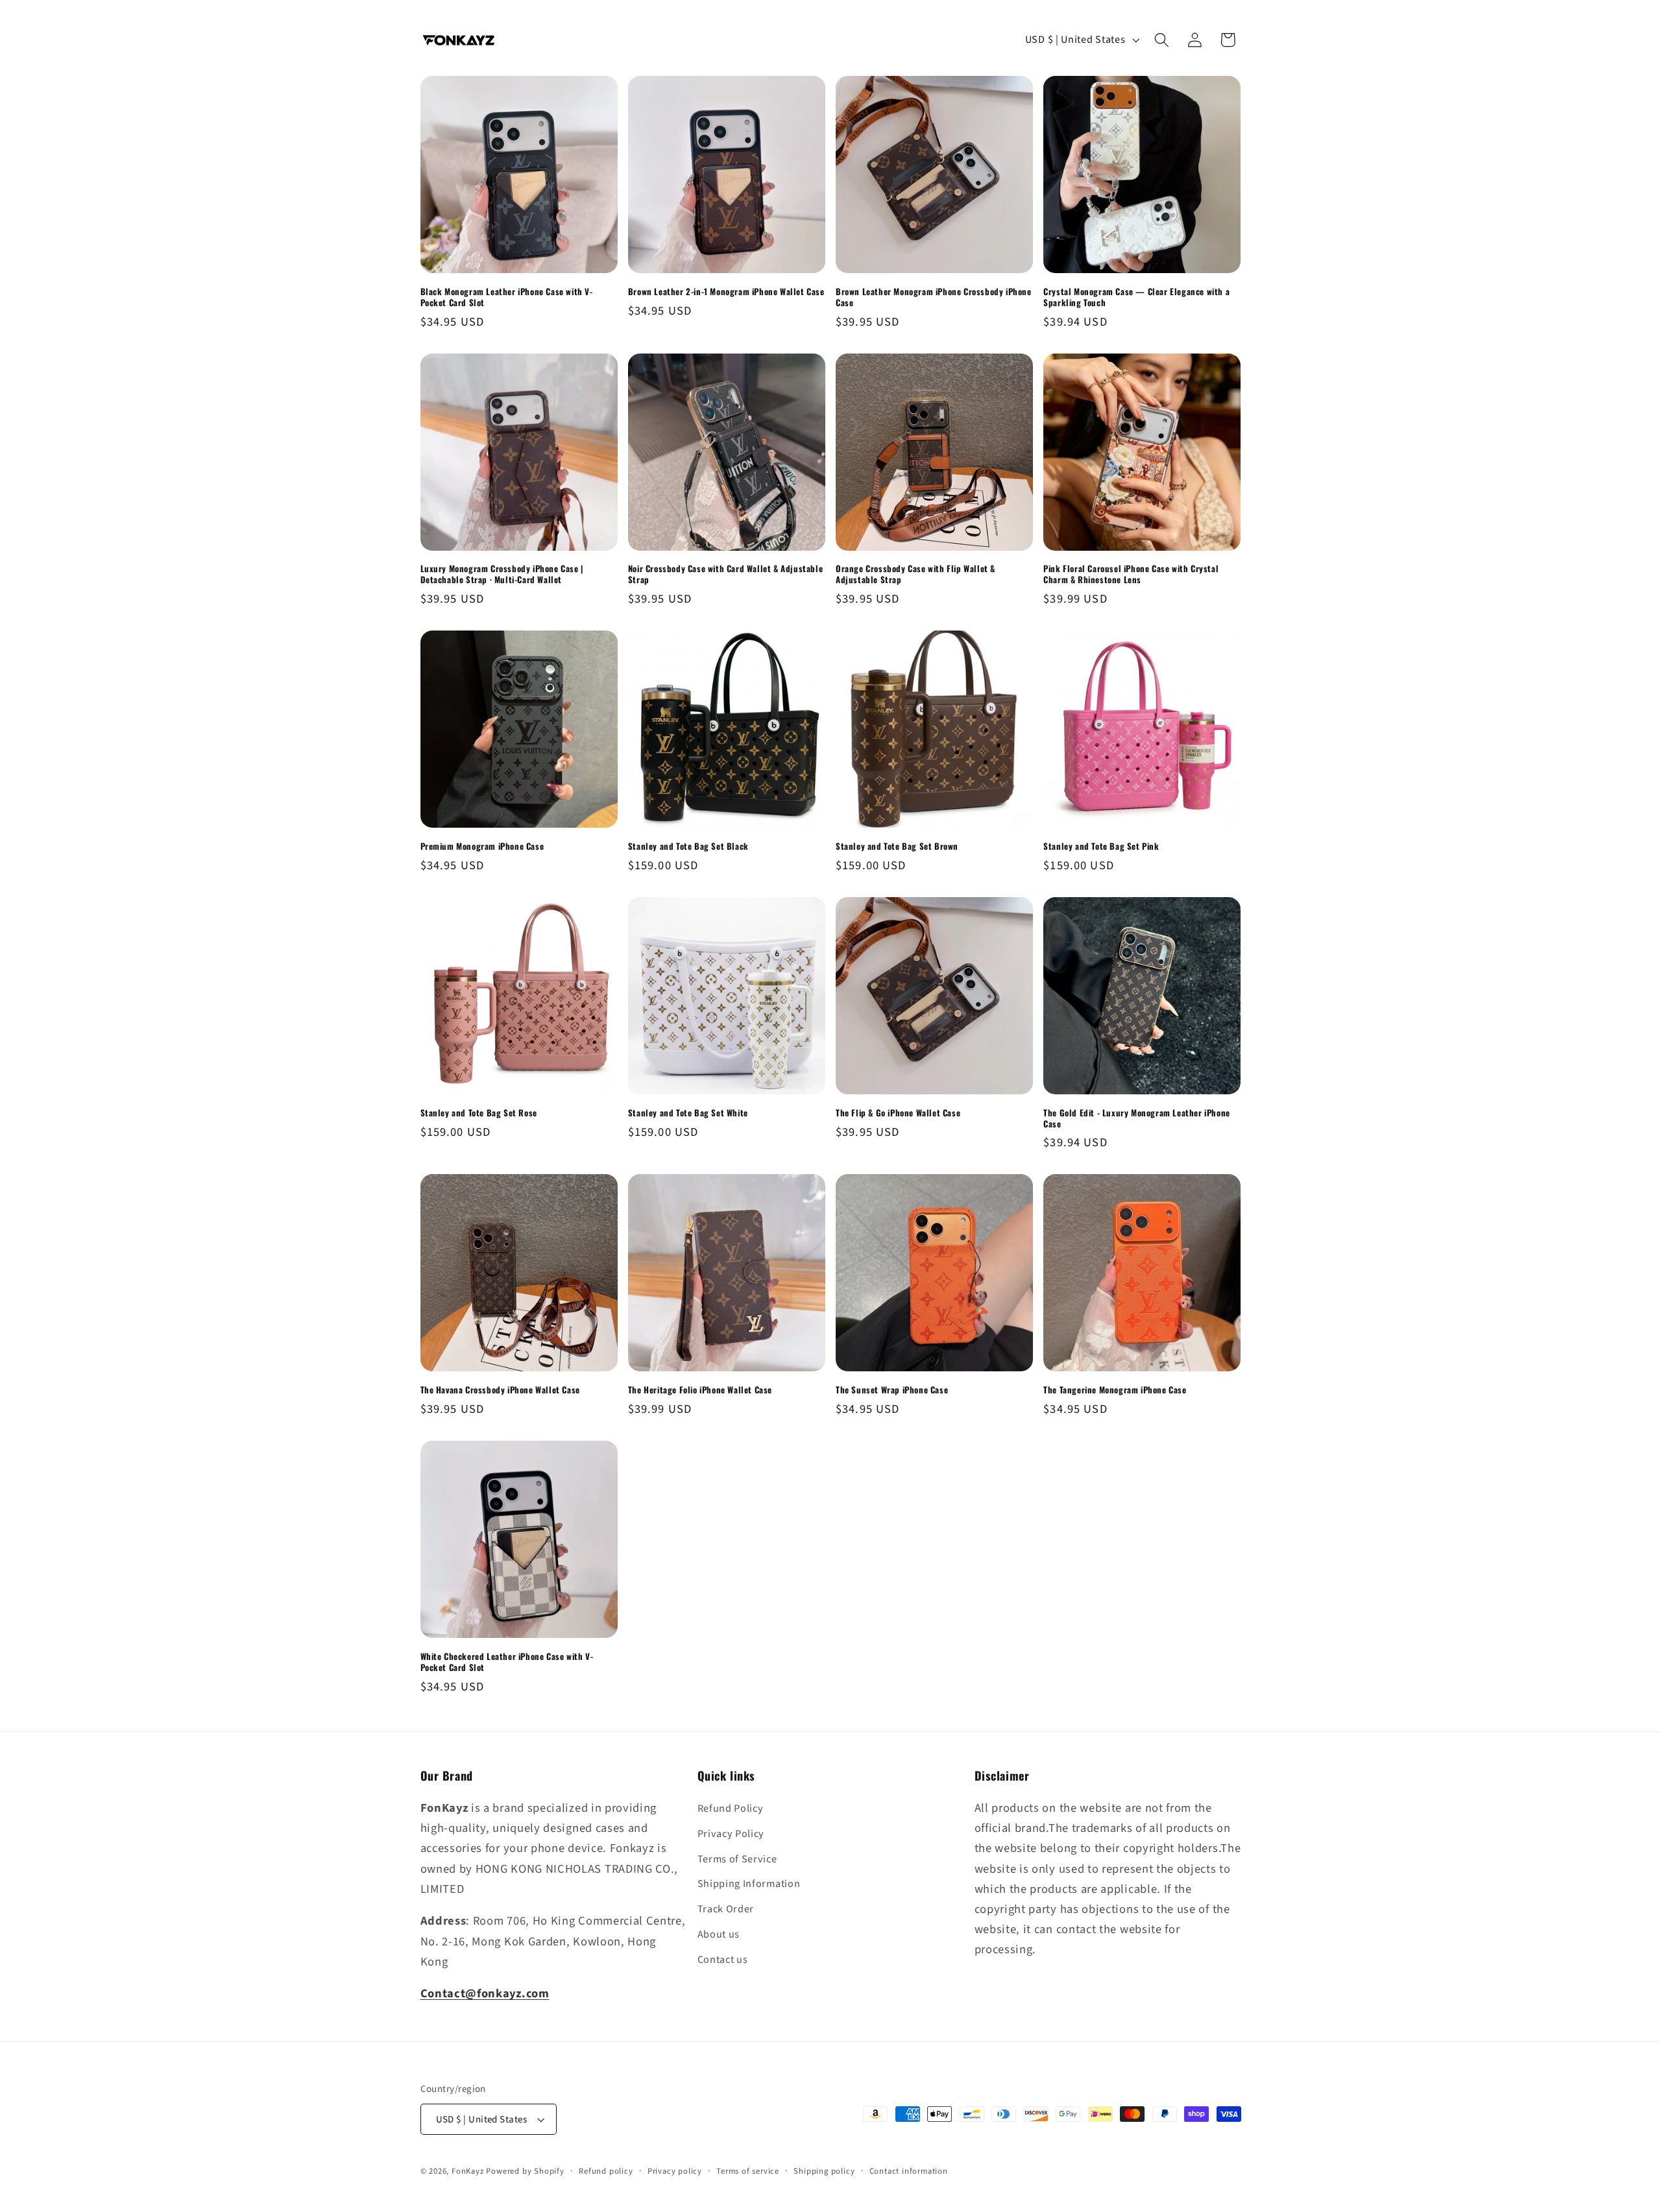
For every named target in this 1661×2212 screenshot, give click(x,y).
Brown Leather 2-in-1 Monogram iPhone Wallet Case (726, 292)
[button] (1162, 40)
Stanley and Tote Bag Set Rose (479, 1113)
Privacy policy (675, 2171)
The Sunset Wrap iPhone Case (892, 1390)
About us (719, 1934)
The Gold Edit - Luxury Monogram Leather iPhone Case (1137, 1118)
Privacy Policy (731, 1834)
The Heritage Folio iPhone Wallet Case (700, 1390)
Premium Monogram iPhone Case (482, 846)
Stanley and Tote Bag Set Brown (897, 846)
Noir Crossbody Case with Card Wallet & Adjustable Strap (725, 574)
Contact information (909, 2171)
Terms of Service (737, 1859)
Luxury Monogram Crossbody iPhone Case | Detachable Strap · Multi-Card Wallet (502, 574)
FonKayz (468, 2171)
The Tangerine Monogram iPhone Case (1115, 1390)
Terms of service (748, 2171)
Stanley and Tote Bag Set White (688, 1113)
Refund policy (606, 2171)
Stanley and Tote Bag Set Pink (1101, 846)
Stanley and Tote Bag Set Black (688, 846)
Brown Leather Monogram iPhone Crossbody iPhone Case (934, 297)
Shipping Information (749, 1884)
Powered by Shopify (525, 2171)
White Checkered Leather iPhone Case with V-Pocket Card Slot (507, 1662)
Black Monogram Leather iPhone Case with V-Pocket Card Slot (507, 297)
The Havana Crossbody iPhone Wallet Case (500, 1390)
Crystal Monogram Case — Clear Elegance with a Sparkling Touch (1136, 297)
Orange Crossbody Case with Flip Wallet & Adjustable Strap (915, 574)
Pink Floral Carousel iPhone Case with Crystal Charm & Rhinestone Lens (1131, 574)
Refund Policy (731, 1809)
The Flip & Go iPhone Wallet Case (898, 1113)
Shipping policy (824, 2171)
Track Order (726, 1909)
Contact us (723, 1960)
